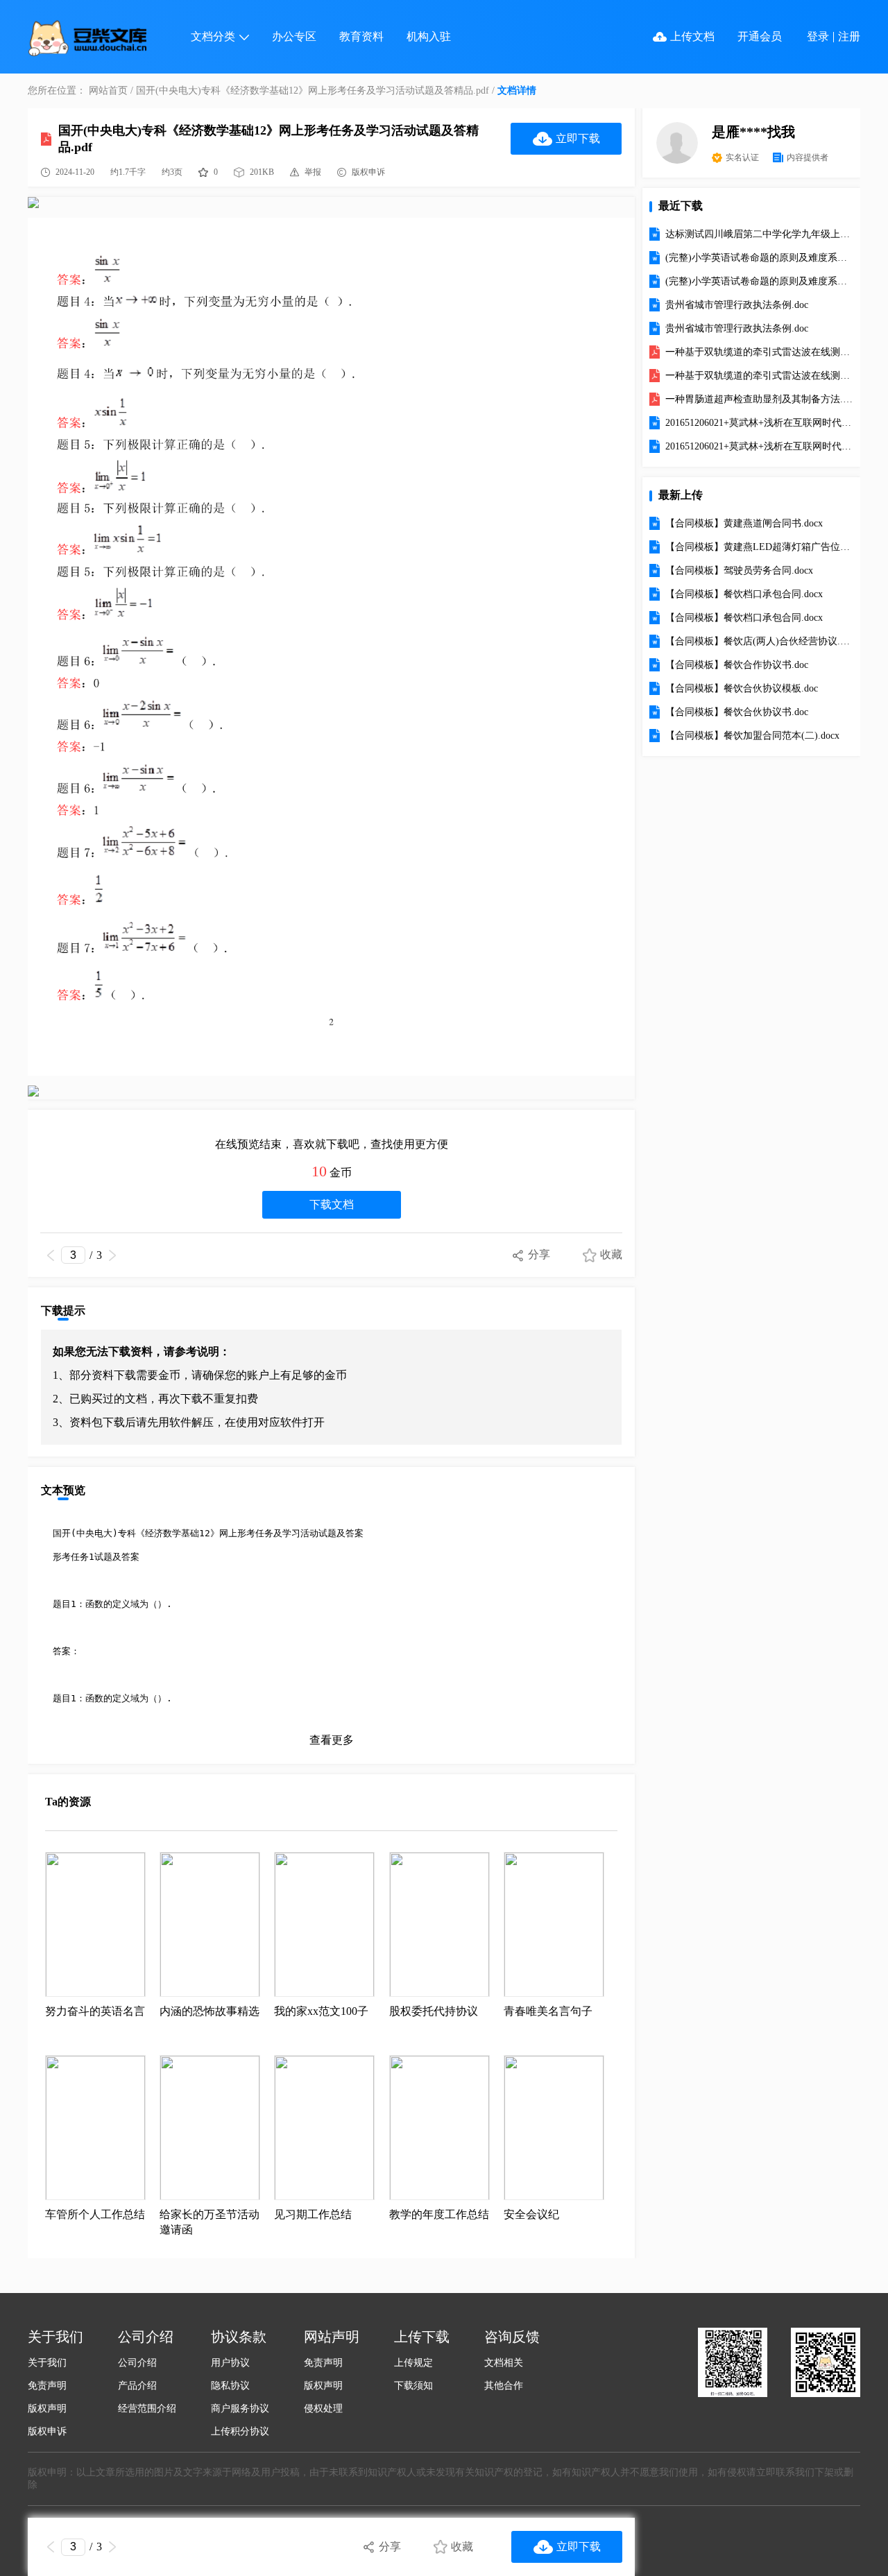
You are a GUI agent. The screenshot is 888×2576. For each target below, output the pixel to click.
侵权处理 (323, 2408)
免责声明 (47, 2386)
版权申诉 (47, 2431)
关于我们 (47, 2363)
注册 (849, 36)
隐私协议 (230, 2386)
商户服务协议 (240, 2408)
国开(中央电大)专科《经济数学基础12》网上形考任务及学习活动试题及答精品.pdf (313, 91)
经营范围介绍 (147, 2408)
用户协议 (230, 2363)
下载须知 (413, 2386)
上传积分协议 (240, 2431)
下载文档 (332, 1204)
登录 (818, 36)
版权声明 (47, 2408)
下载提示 (63, 1311)
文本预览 (63, 1490)
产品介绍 (137, 2386)
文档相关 (504, 2363)
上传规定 (413, 2363)
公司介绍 (137, 2363)
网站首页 (108, 91)
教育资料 (361, 36)
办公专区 (294, 36)
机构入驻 (429, 36)
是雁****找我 (753, 132)
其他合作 (504, 2386)
